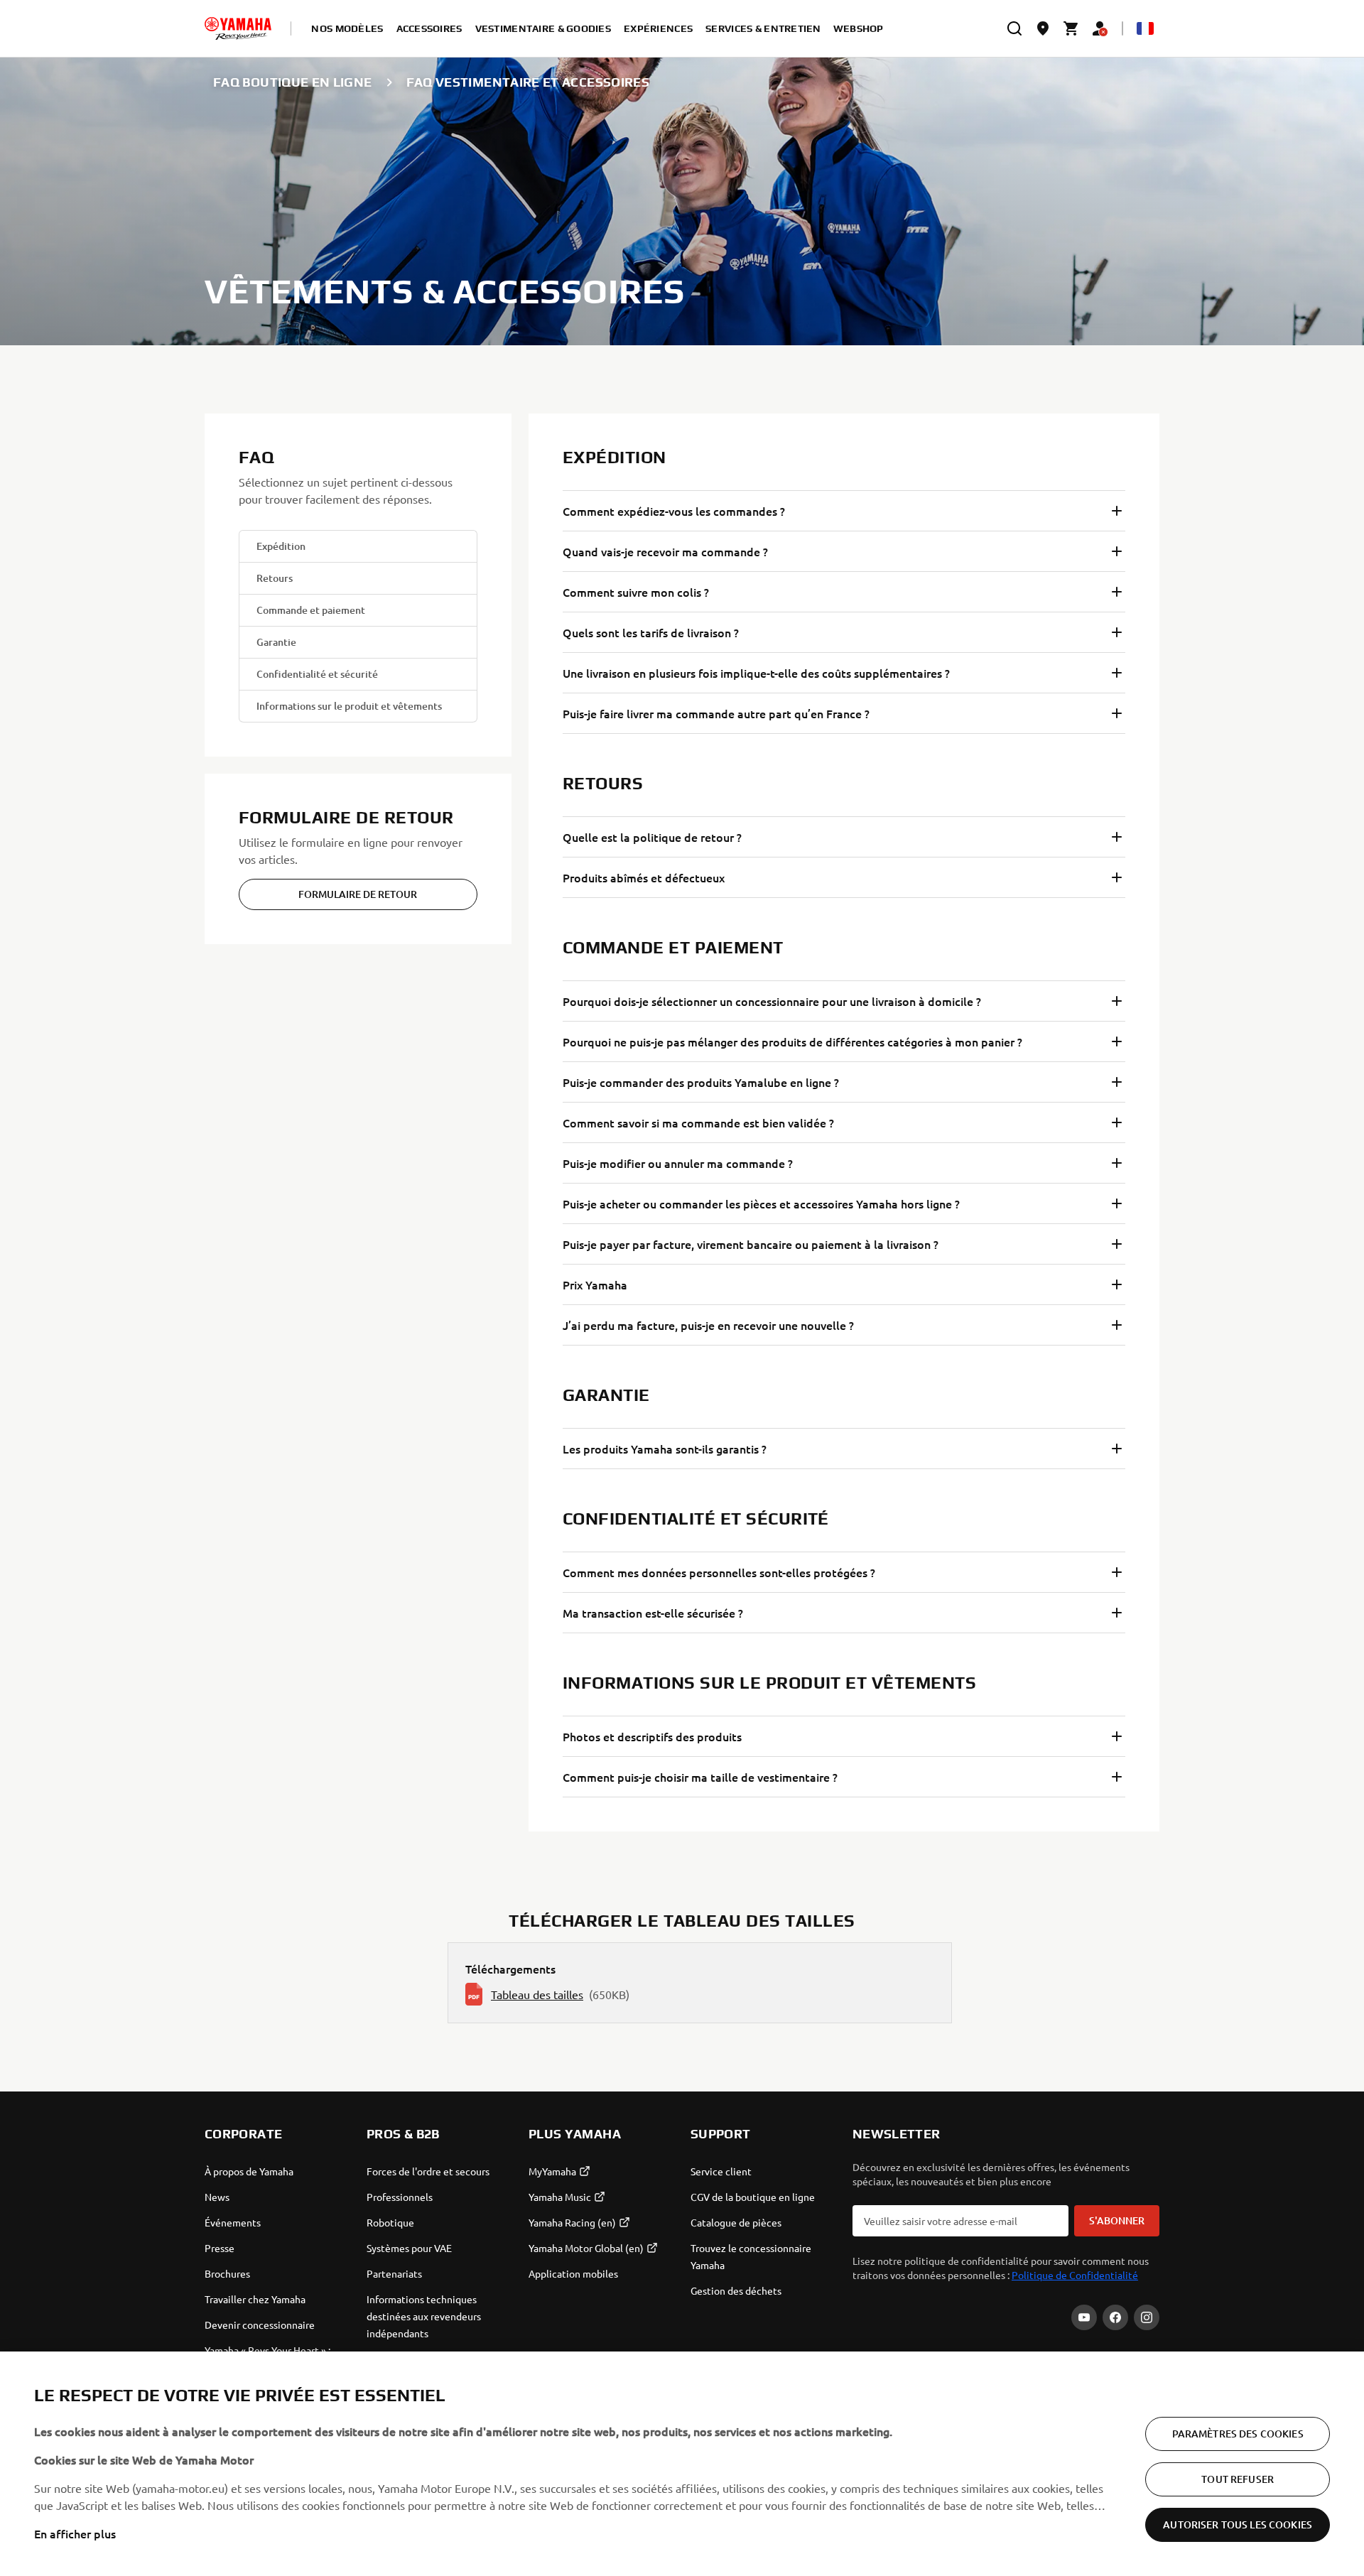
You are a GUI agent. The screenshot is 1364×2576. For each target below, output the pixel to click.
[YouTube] (1084, 2317)
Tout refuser (1238, 2479)
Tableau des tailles (537, 1994)
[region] (682, 2464)
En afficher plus (75, 2533)
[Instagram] (1147, 2317)
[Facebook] (1115, 2317)
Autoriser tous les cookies (1238, 2524)
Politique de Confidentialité (1075, 2275)
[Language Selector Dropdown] (1145, 28)
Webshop (859, 28)
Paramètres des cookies (1238, 2434)
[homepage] (238, 28)
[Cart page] (1071, 28)
